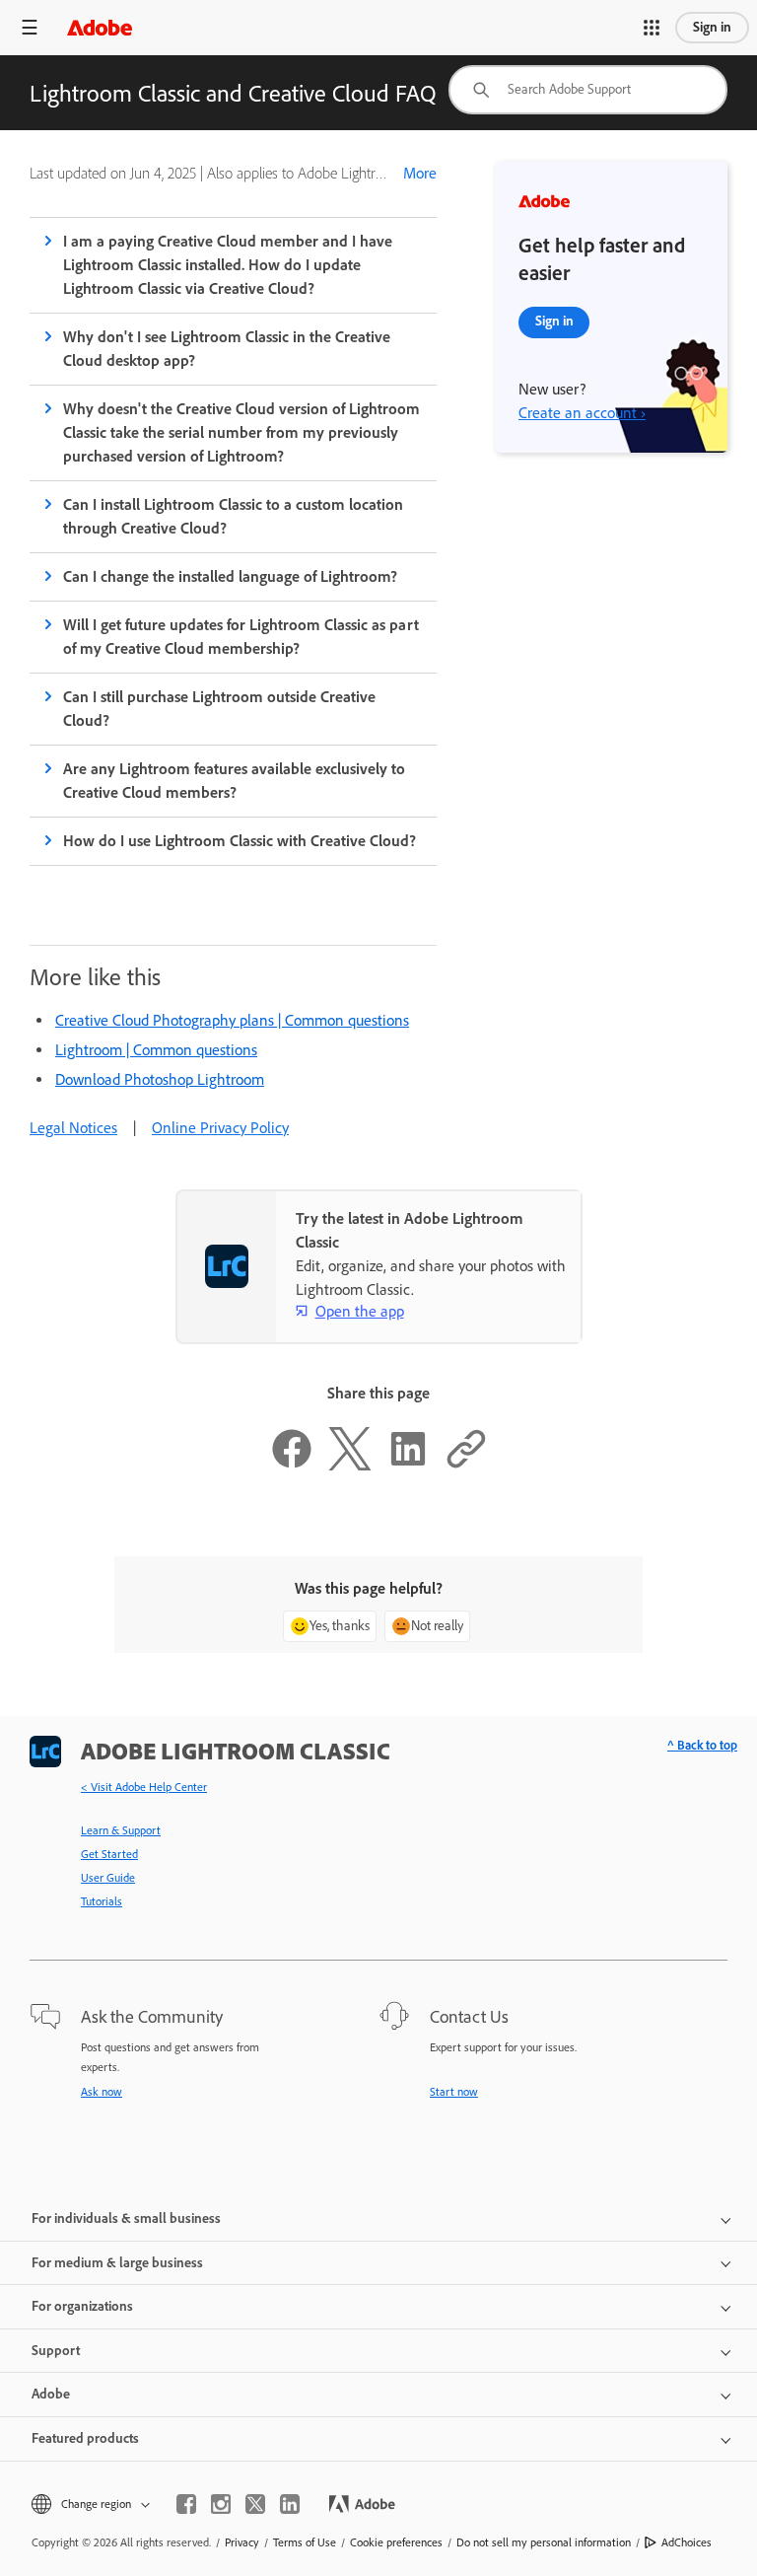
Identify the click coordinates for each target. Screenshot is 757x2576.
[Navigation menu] (30, 27)
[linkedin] (290, 2504)
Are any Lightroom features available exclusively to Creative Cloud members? (235, 781)
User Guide (108, 1878)
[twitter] (255, 2504)
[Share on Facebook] (292, 1465)
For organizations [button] (82, 2306)
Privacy (242, 2542)
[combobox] (588, 90)
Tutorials (102, 1901)
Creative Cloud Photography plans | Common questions (232, 1020)
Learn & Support (121, 1830)
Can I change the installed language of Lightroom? (230, 576)
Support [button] (56, 2351)
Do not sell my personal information (544, 2542)
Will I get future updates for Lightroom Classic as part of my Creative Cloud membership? (241, 637)
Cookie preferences (396, 2542)
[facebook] (186, 2504)
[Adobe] (100, 27)
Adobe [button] (51, 2394)
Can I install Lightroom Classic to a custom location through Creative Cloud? (234, 516)
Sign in (712, 27)
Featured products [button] (85, 2438)
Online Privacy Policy (220, 1128)
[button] (652, 28)
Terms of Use (305, 2542)
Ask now (102, 2092)
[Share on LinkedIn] (408, 1465)
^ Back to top (702, 1745)
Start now (454, 2092)
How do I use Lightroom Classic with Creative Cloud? (240, 841)
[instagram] (221, 2504)
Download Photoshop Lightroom (160, 1079)
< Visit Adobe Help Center (144, 1787)
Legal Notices (73, 1128)
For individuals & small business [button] (126, 2218)
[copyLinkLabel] (466, 1465)
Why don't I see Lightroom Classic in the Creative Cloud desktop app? (227, 349)
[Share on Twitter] (350, 1465)
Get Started (109, 1854)
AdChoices (687, 2542)
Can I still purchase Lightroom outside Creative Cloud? (219, 709)
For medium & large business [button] (117, 2263)
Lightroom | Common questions (156, 1050)
